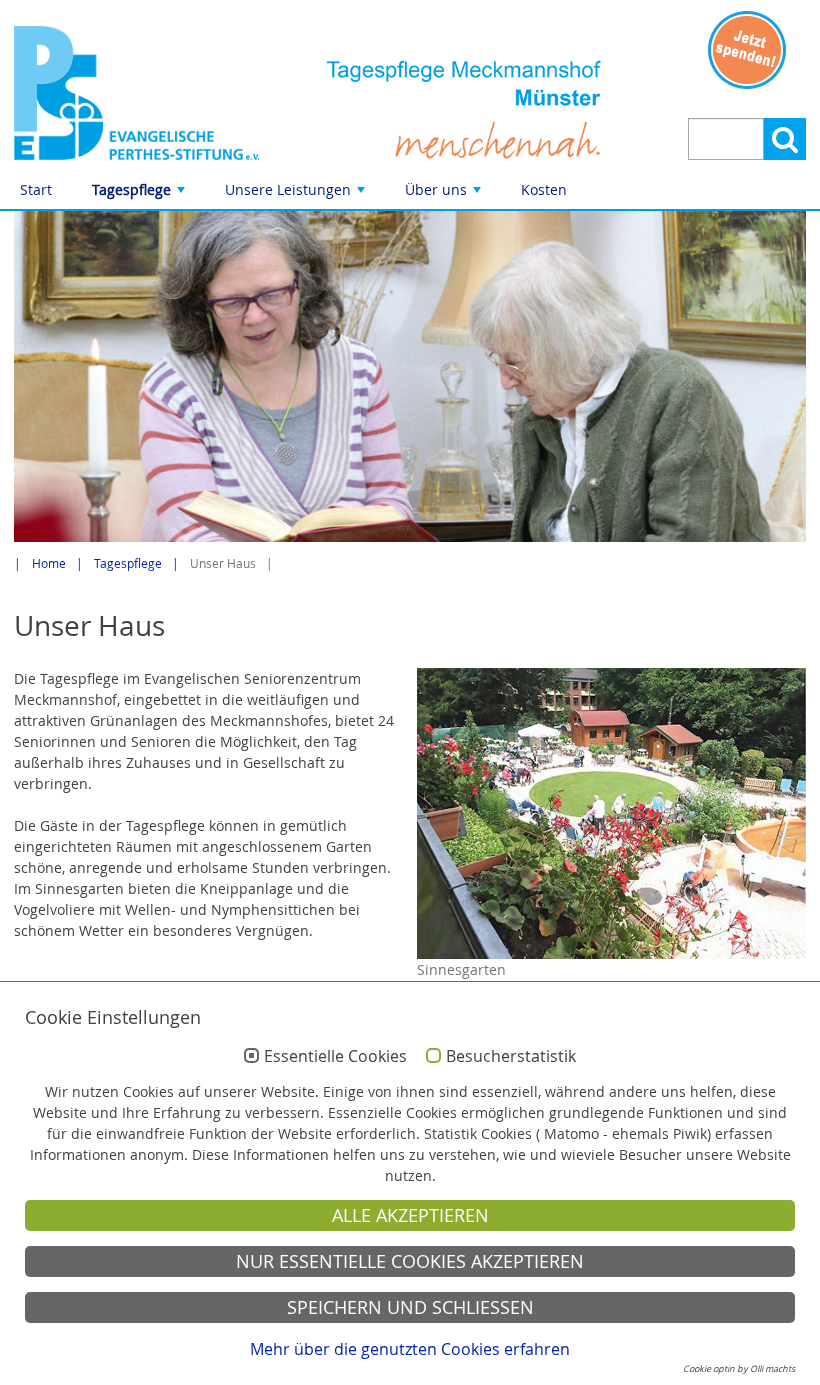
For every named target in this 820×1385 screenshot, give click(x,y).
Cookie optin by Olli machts (739, 1369)
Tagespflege (140, 194)
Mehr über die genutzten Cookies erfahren (410, 1349)
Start (36, 189)
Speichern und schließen (410, 1307)
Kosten (544, 189)
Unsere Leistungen (297, 194)
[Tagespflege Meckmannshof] (136, 93)
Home (49, 563)
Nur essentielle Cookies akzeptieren (410, 1261)
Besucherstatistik (511, 1057)
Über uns (445, 194)
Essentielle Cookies (335, 1057)
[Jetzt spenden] (747, 50)
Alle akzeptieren (410, 1215)
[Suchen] (785, 139)
